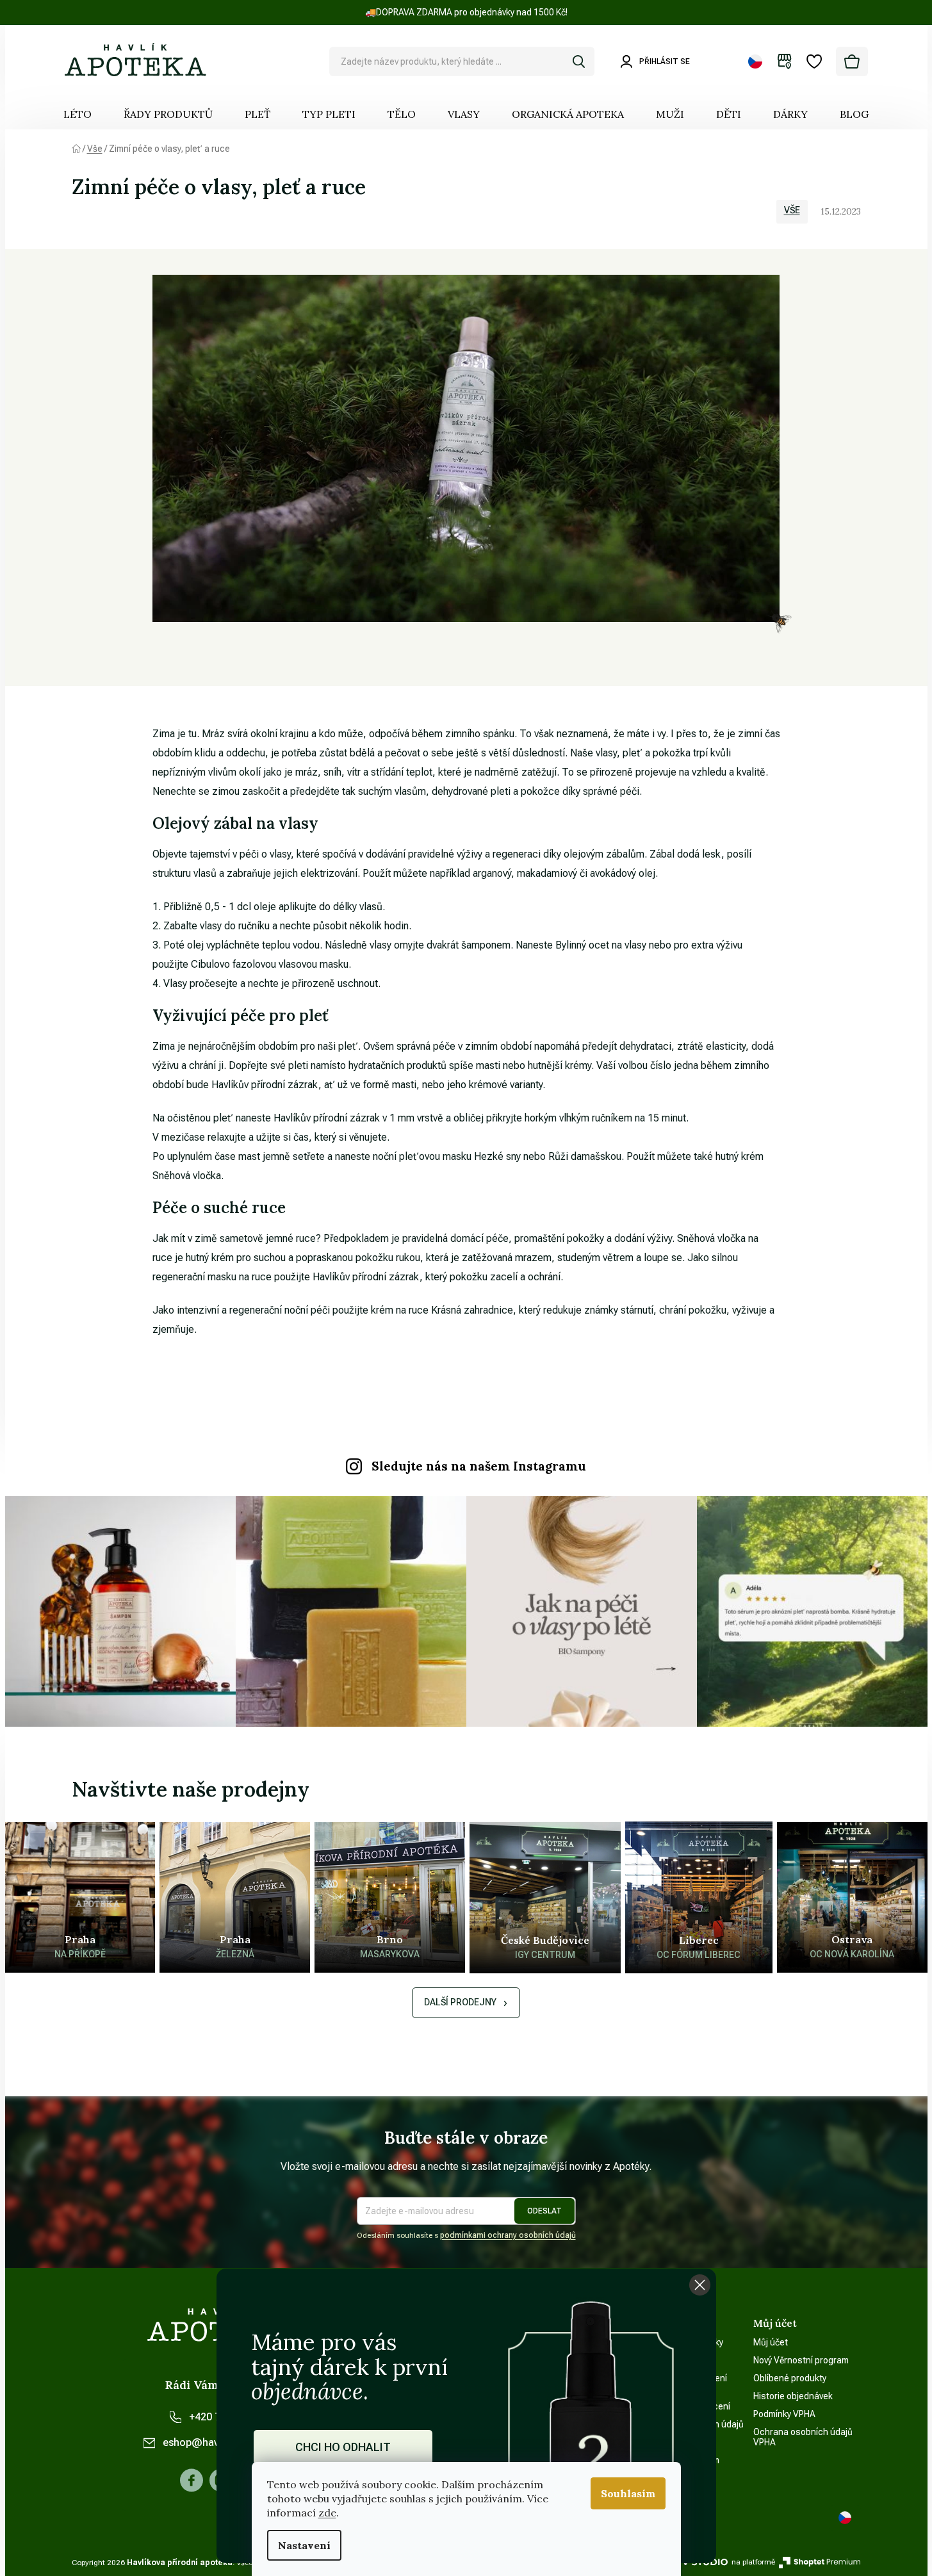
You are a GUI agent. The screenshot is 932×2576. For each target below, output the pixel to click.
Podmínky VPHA (784, 2414)
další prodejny (460, 2002)
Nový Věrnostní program (801, 2360)
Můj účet (771, 2342)
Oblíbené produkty (790, 2378)
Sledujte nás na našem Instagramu (479, 1466)
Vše (792, 210)
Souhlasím (628, 2493)
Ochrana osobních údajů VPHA (803, 2437)
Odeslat (544, 2211)
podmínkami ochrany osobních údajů (508, 2235)
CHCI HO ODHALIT (343, 2447)
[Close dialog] (700, 2285)
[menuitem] (78, 114)
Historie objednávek (793, 2396)
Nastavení (304, 2545)
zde (327, 2513)
